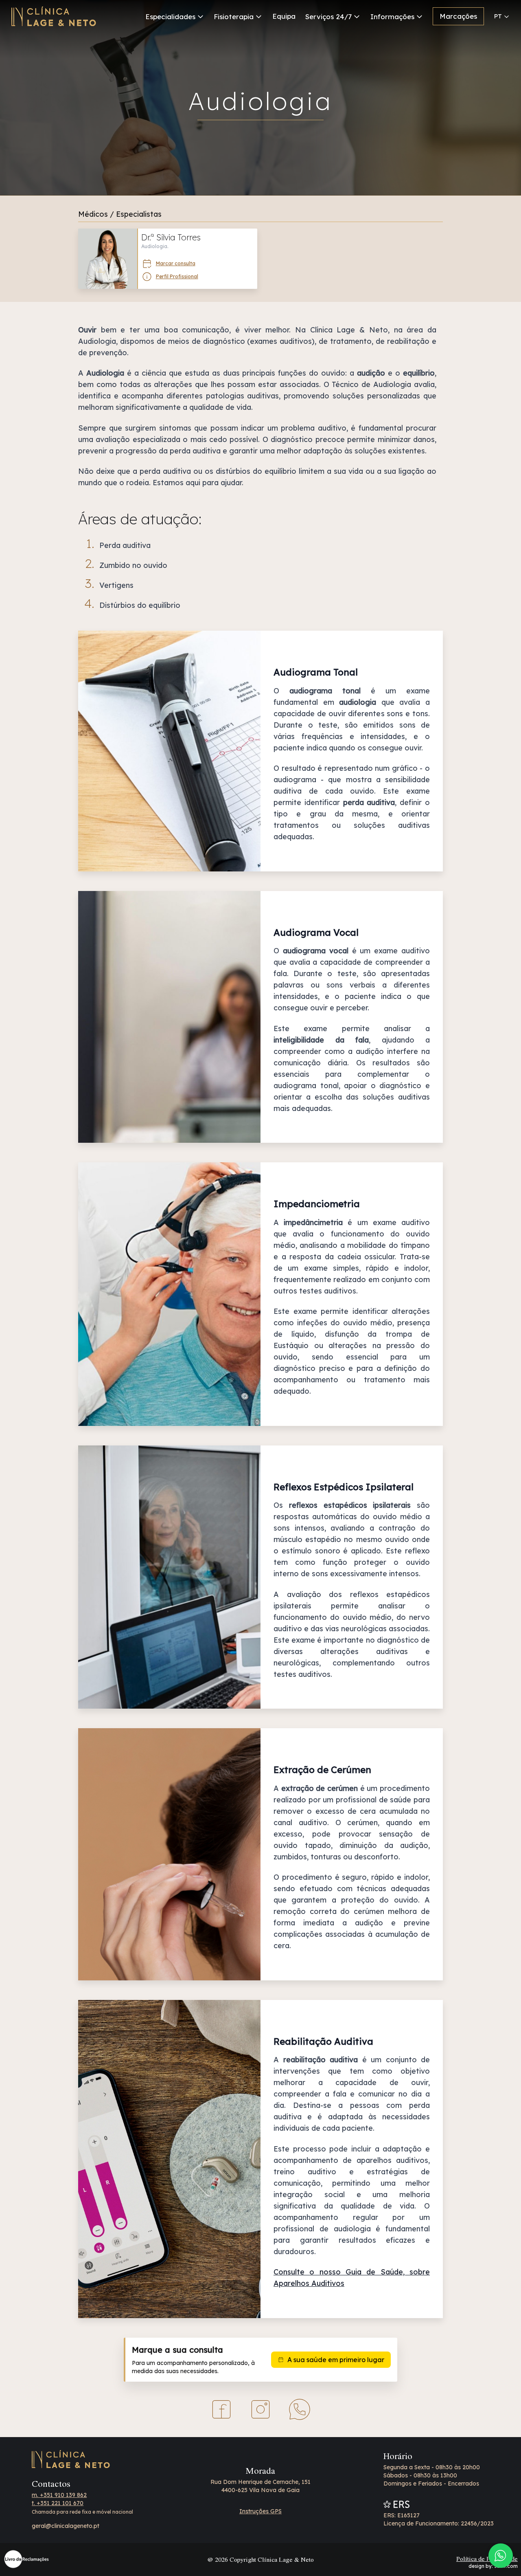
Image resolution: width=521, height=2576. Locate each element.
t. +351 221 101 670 (58, 2503)
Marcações (458, 16)
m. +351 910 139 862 (59, 2495)
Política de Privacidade (487, 2558)
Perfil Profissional (177, 276)
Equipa (284, 16)
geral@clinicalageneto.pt (66, 2526)
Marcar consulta (176, 263)
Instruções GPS (260, 2511)
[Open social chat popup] (501, 2556)
